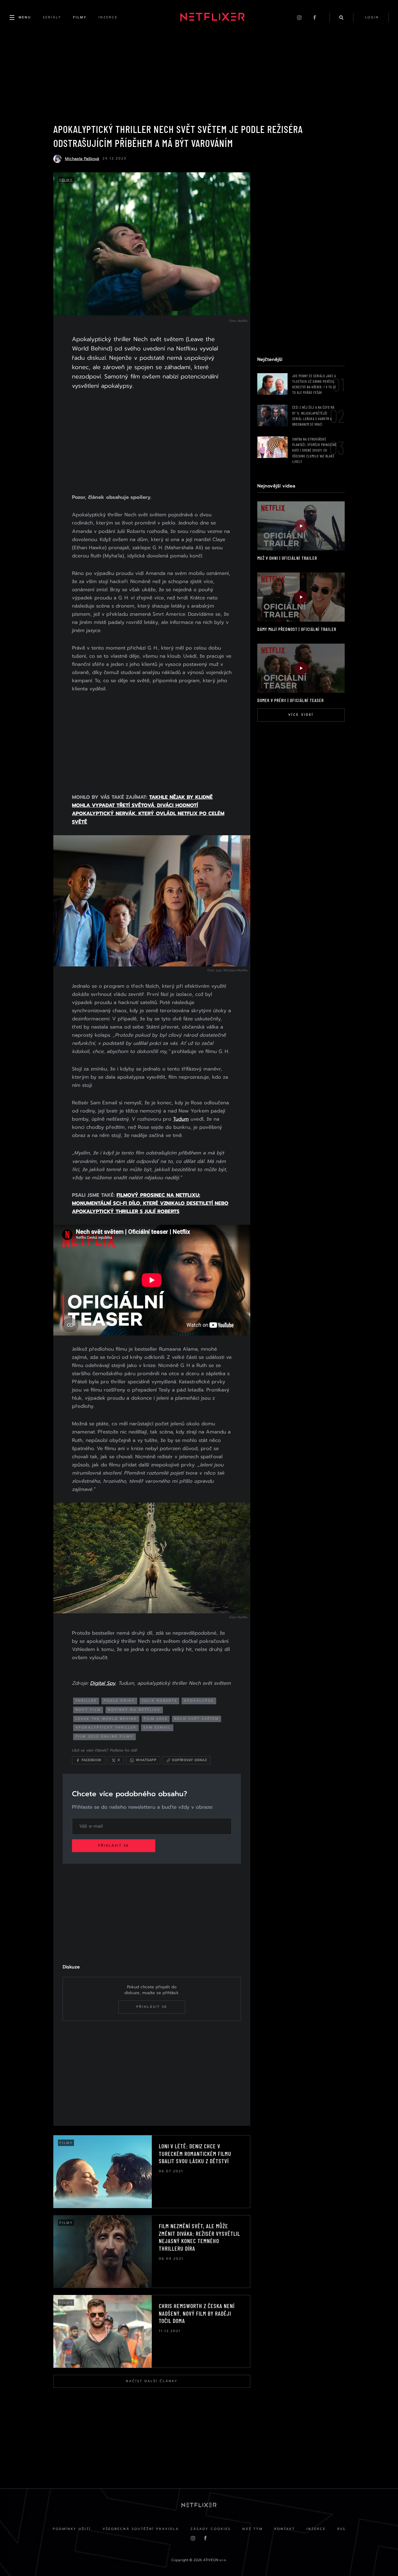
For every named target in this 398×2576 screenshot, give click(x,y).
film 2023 (156, 1719)
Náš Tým (253, 2529)
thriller (86, 1701)
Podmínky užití (72, 2529)
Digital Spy (103, 1683)
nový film (88, 1710)
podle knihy (119, 1701)
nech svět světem (197, 1719)
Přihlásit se (114, 1846)
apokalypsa (199, 1701)
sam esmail (157, 1727)
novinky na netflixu (134, 1710)
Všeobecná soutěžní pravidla (141, 2529)
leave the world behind (106, 1719)
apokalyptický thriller (106, 1727)
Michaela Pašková (82, 159)
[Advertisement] (152, 443)
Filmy (66, 180)
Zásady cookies (211, 2529)
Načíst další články (152, 2381)
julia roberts (159, 1701)
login (372, 17)
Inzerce (316, 2529)
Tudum (181, 1119)
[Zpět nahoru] (382, 2560)
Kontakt (285, 2529)
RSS (341, 2529)
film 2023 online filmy (104, 1737)
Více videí (301, 715)
